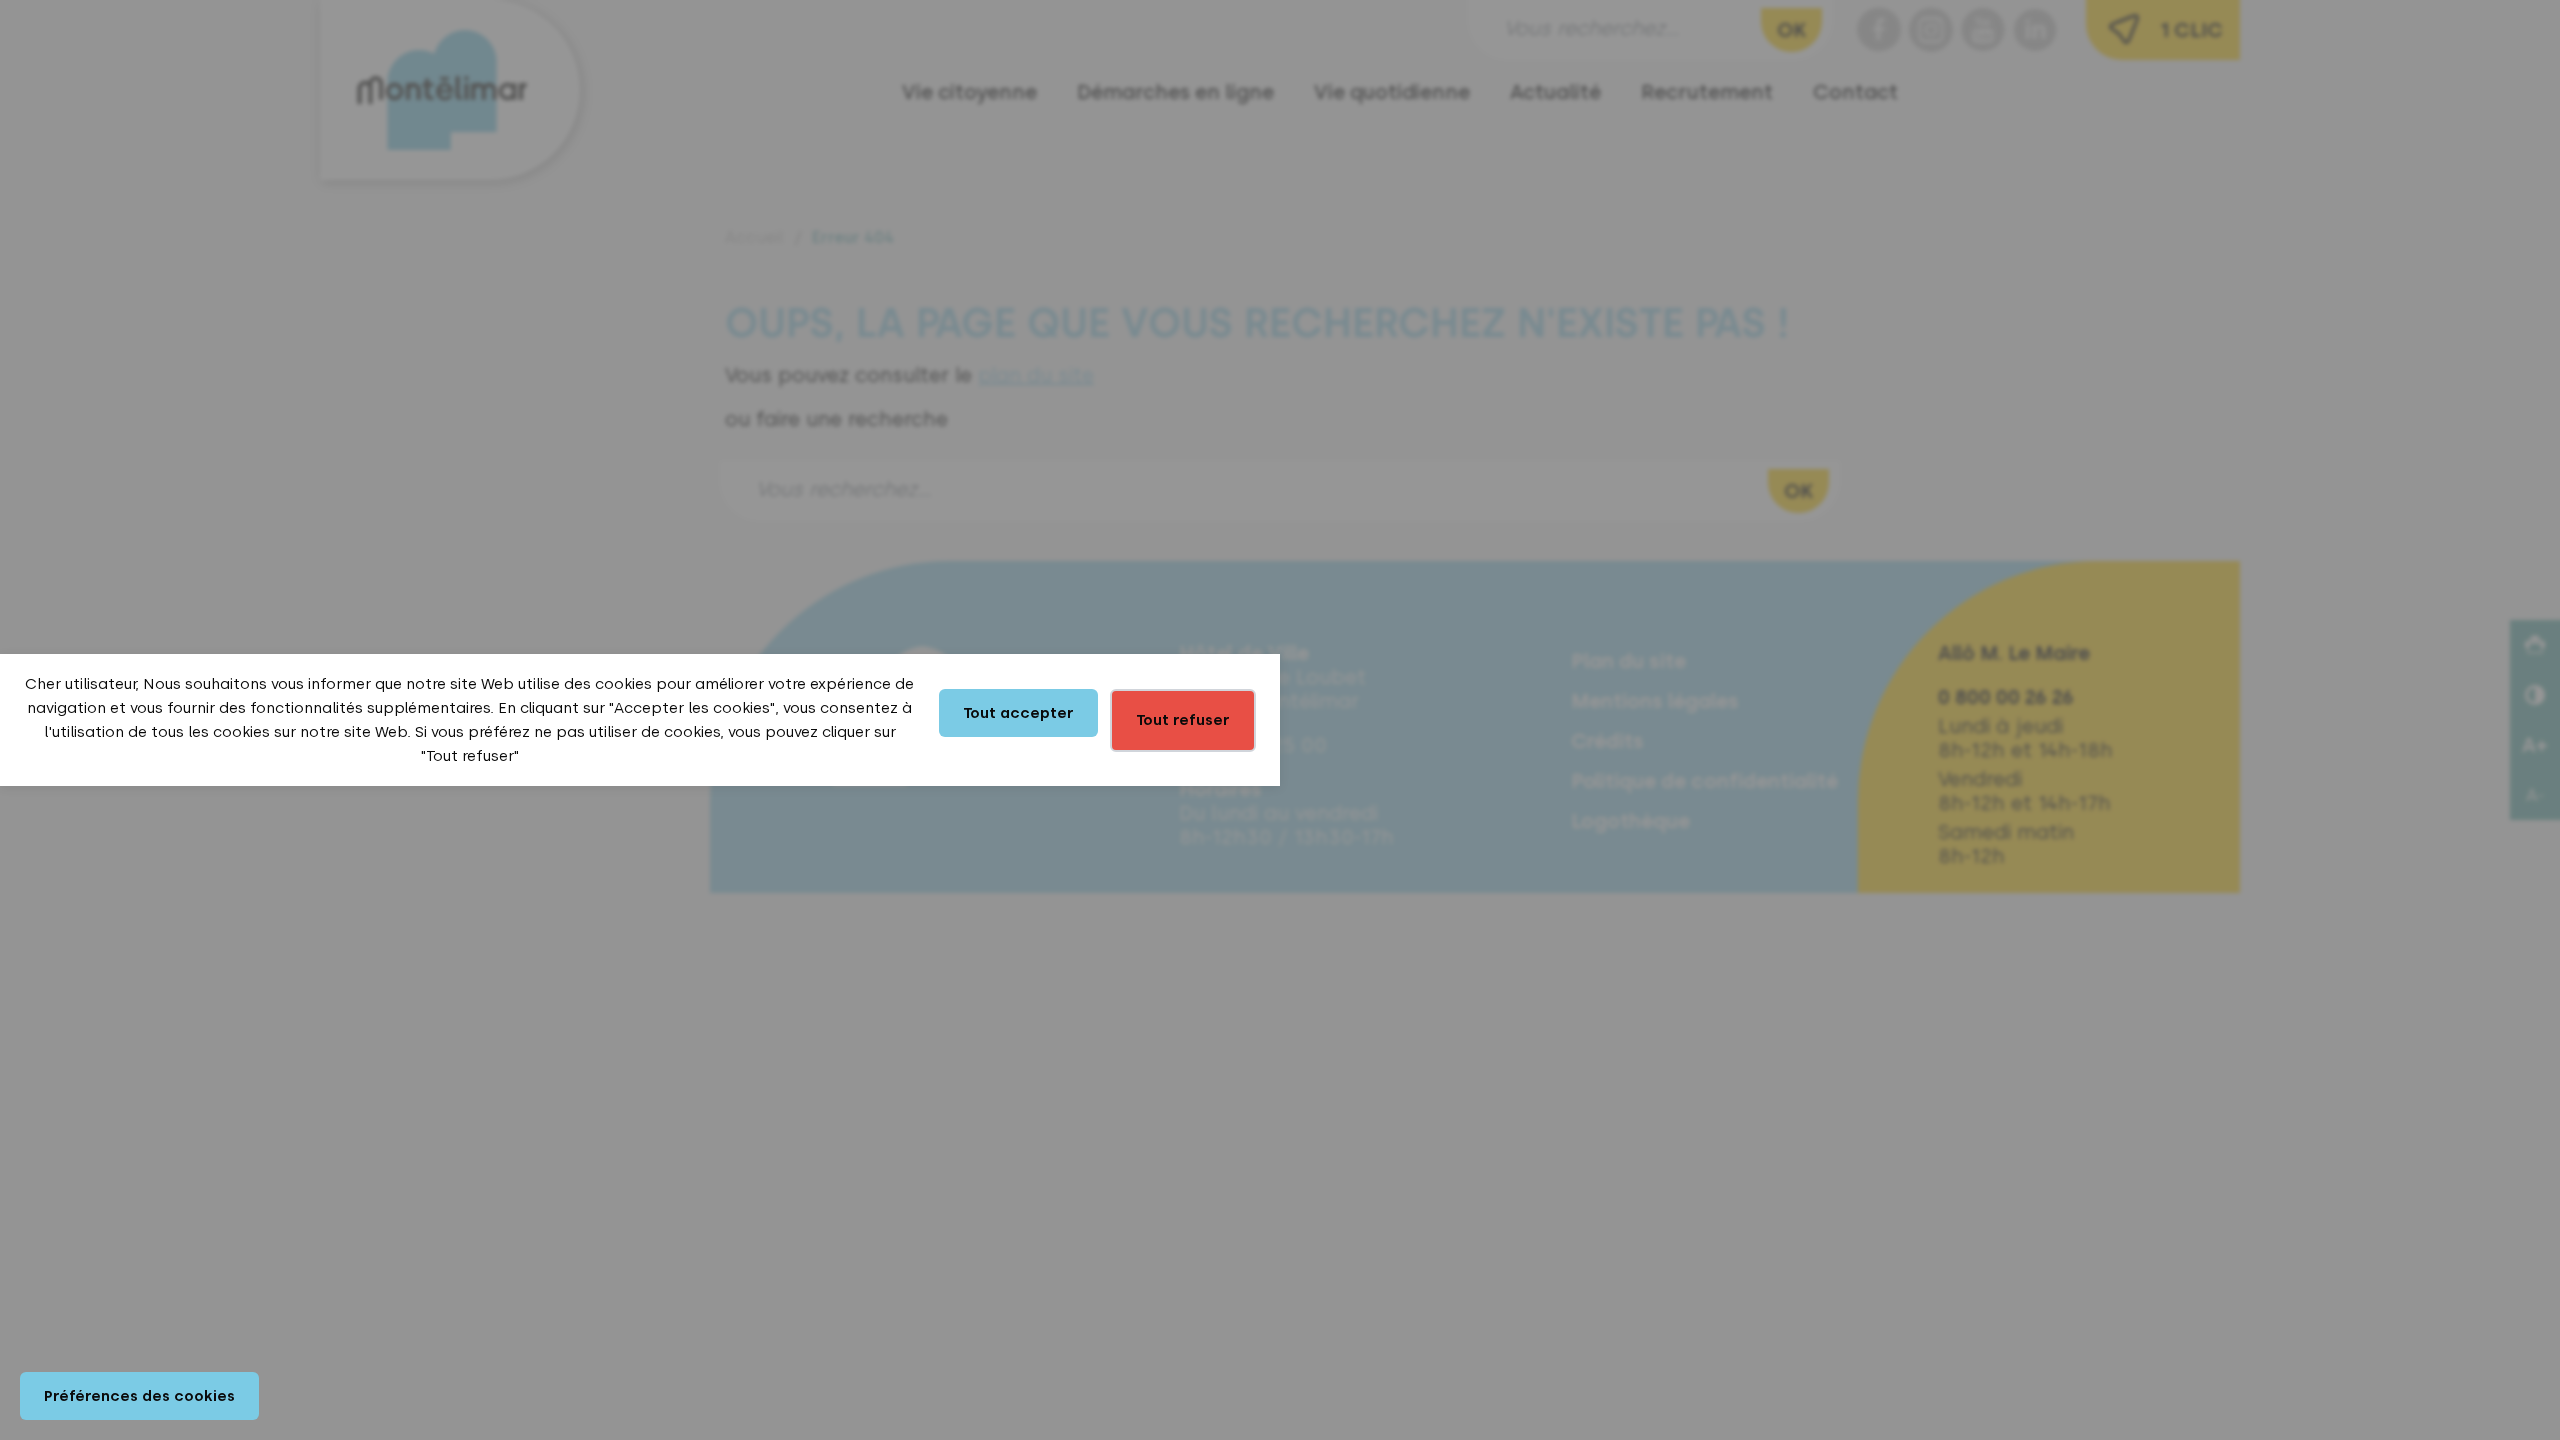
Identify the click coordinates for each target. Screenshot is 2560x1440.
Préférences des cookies (139, 1396)
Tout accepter (1018, 713)
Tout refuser (1183, 720)
